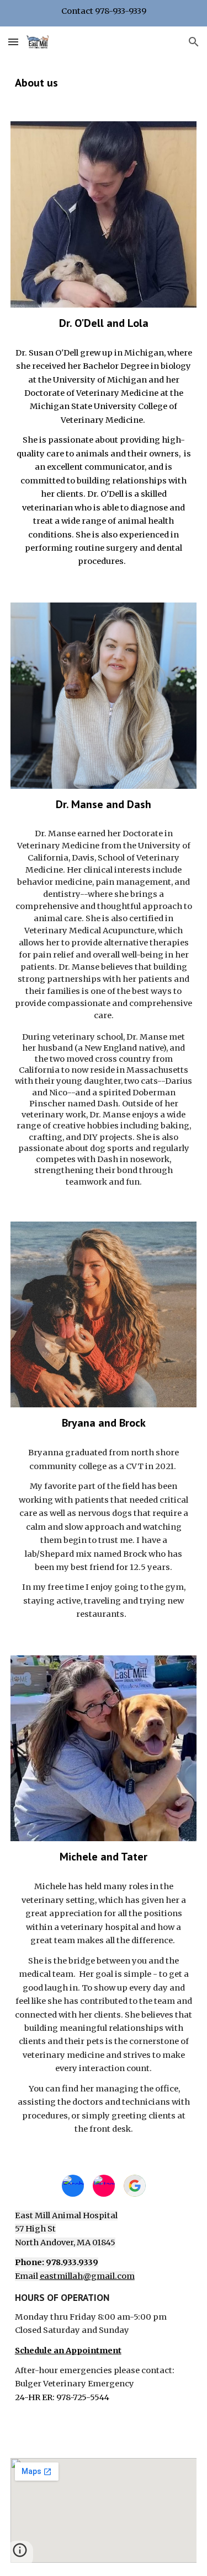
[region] (104, 13)
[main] (104, 83)
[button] (13, 42)
